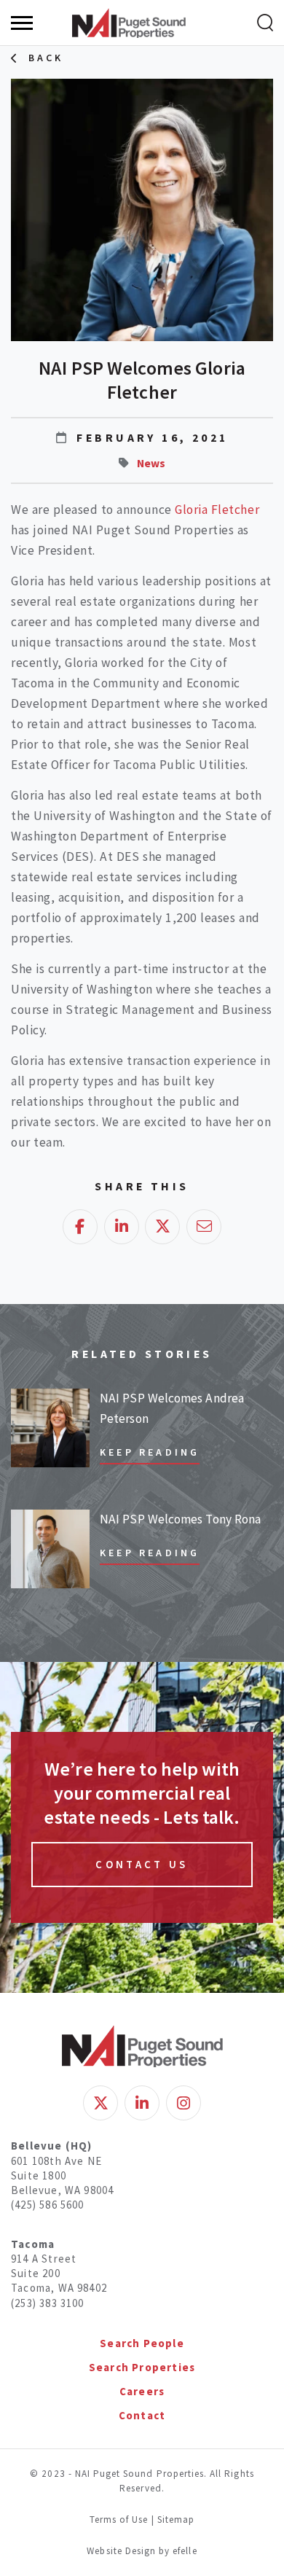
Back (46, 58)
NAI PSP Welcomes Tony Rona (180, 1519)
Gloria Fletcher (217, 510)
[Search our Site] (265, 23)
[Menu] (22, 23)
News (151, 463)
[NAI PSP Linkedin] (142, 2103)
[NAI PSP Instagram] (184, 2103)
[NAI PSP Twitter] (100, 2103)
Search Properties (142, 2367)
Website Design (123, 2551)
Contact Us (142, 1864)
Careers (142, 2391)
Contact (142, 2415)
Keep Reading (150, 1452)
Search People (142, 2343)
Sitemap (176, 2520)
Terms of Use (119, 2520)
